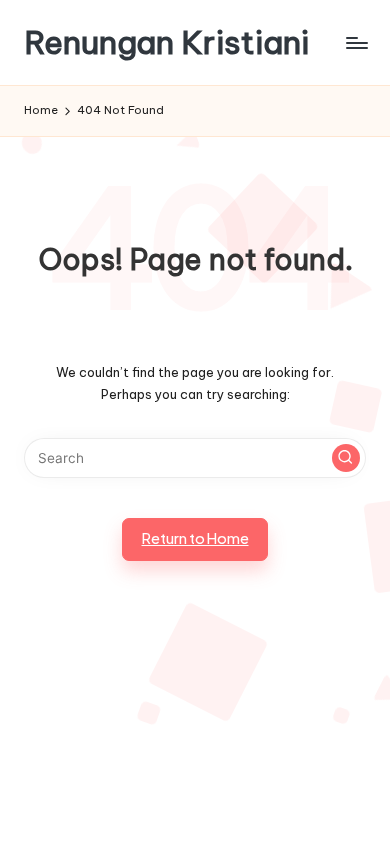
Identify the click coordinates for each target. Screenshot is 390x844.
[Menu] (356, 42)
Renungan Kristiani (166, 42)
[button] (346, 458)
